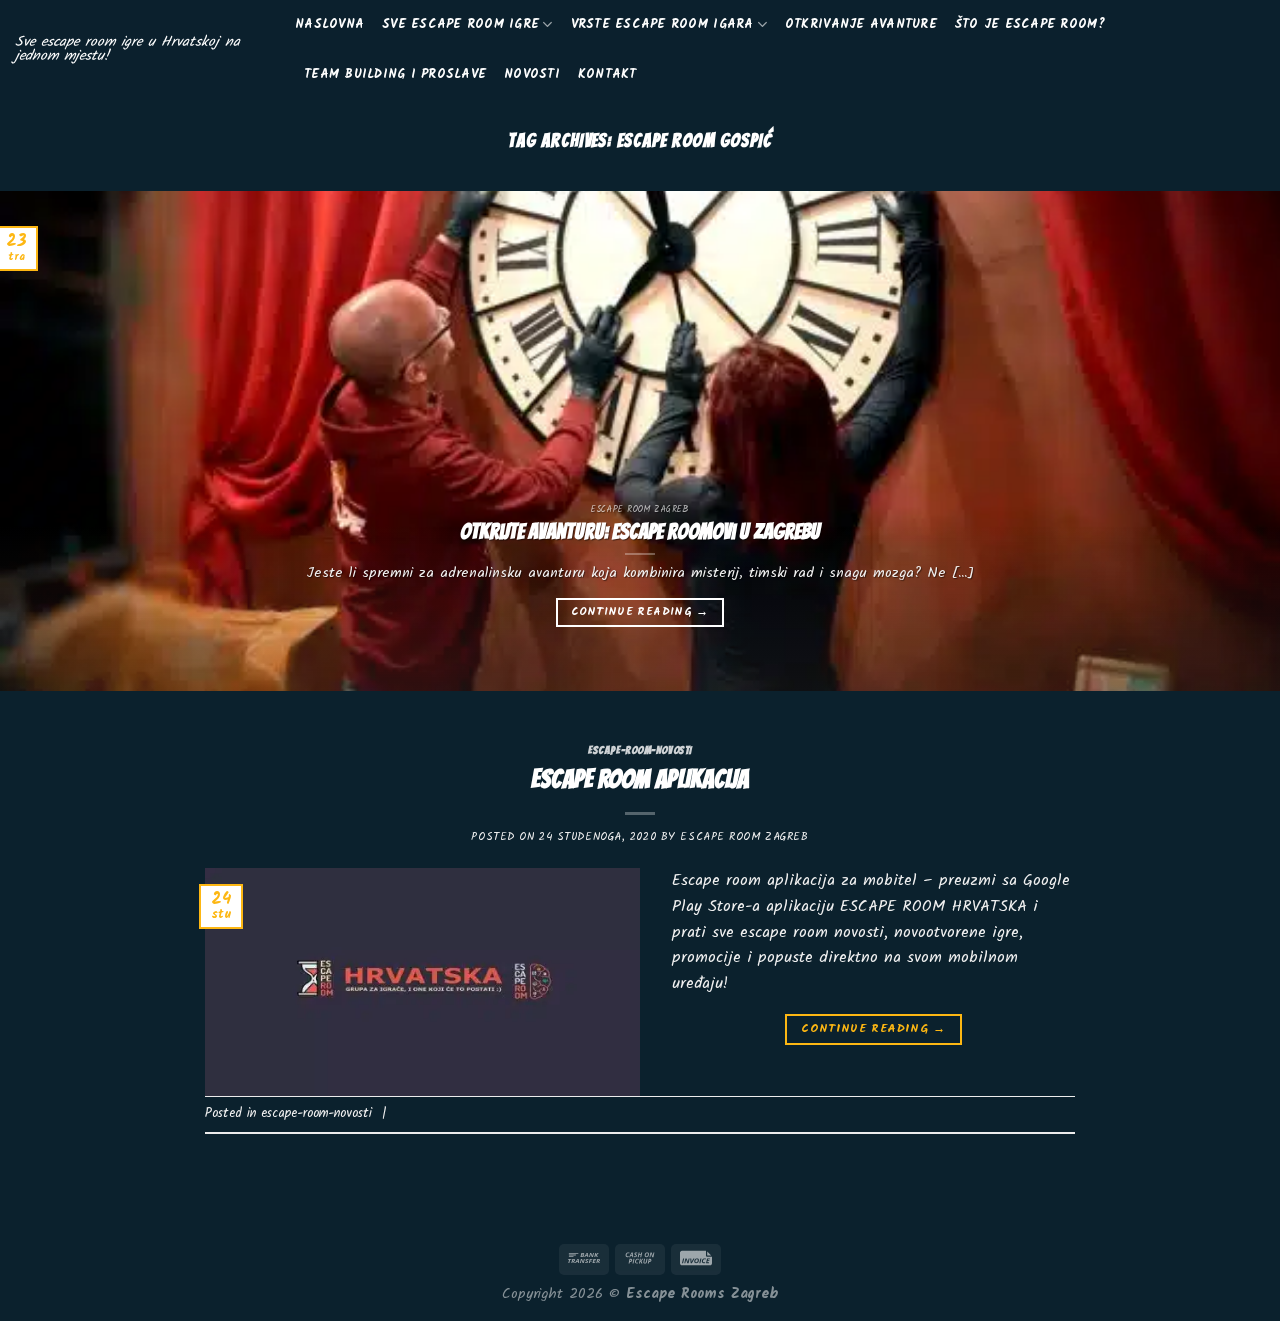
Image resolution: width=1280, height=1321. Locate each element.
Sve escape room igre (460, 24)
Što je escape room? (1030, 24)
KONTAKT (607, 74)
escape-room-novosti (640, 750)
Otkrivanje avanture (861, 24)
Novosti (532, 74)
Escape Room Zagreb (744, 837)
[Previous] (51, 441)
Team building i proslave (395, 74)
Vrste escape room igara (662, 24)
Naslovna (329, 24)
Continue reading (639, 612)
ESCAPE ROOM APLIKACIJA (640, 779)
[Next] (1229, 441)
